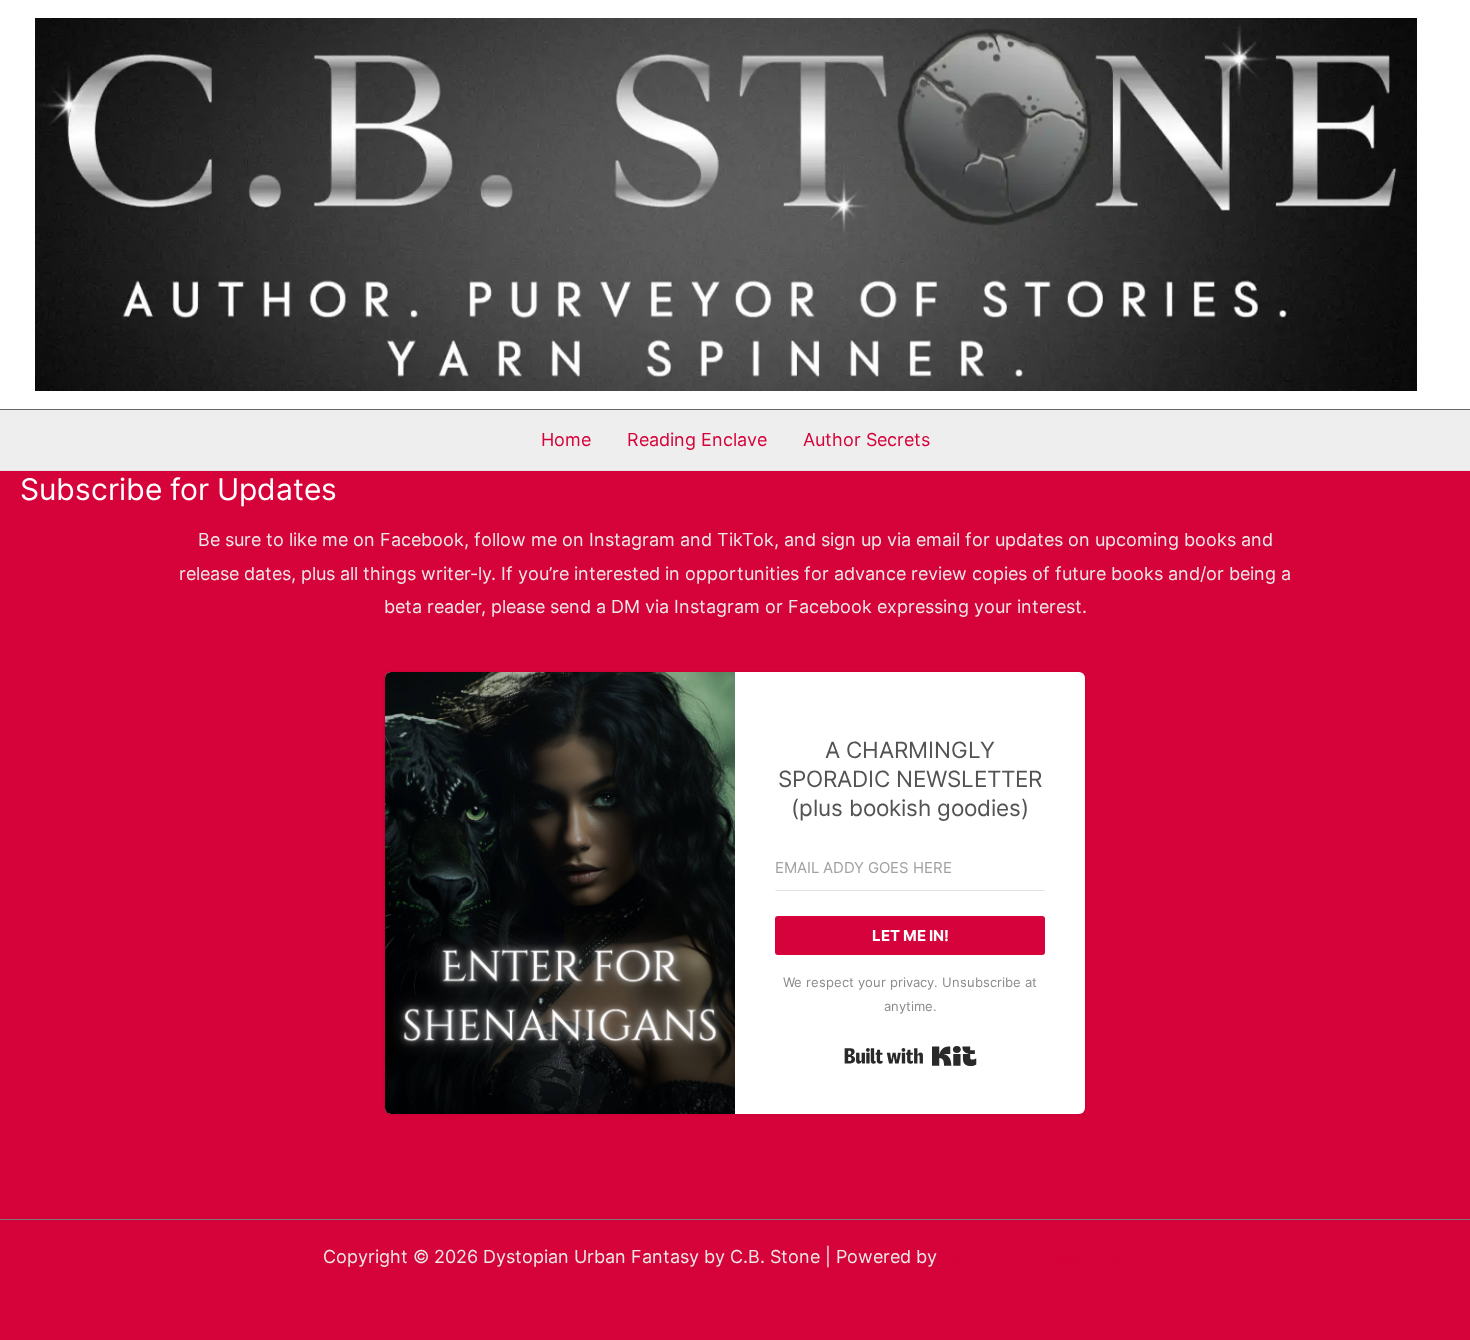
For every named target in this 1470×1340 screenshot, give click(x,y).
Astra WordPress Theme (1044, 1256)
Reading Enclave (697, 439)
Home (566, 439)
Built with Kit (910, 1056)
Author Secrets (866, 439)
